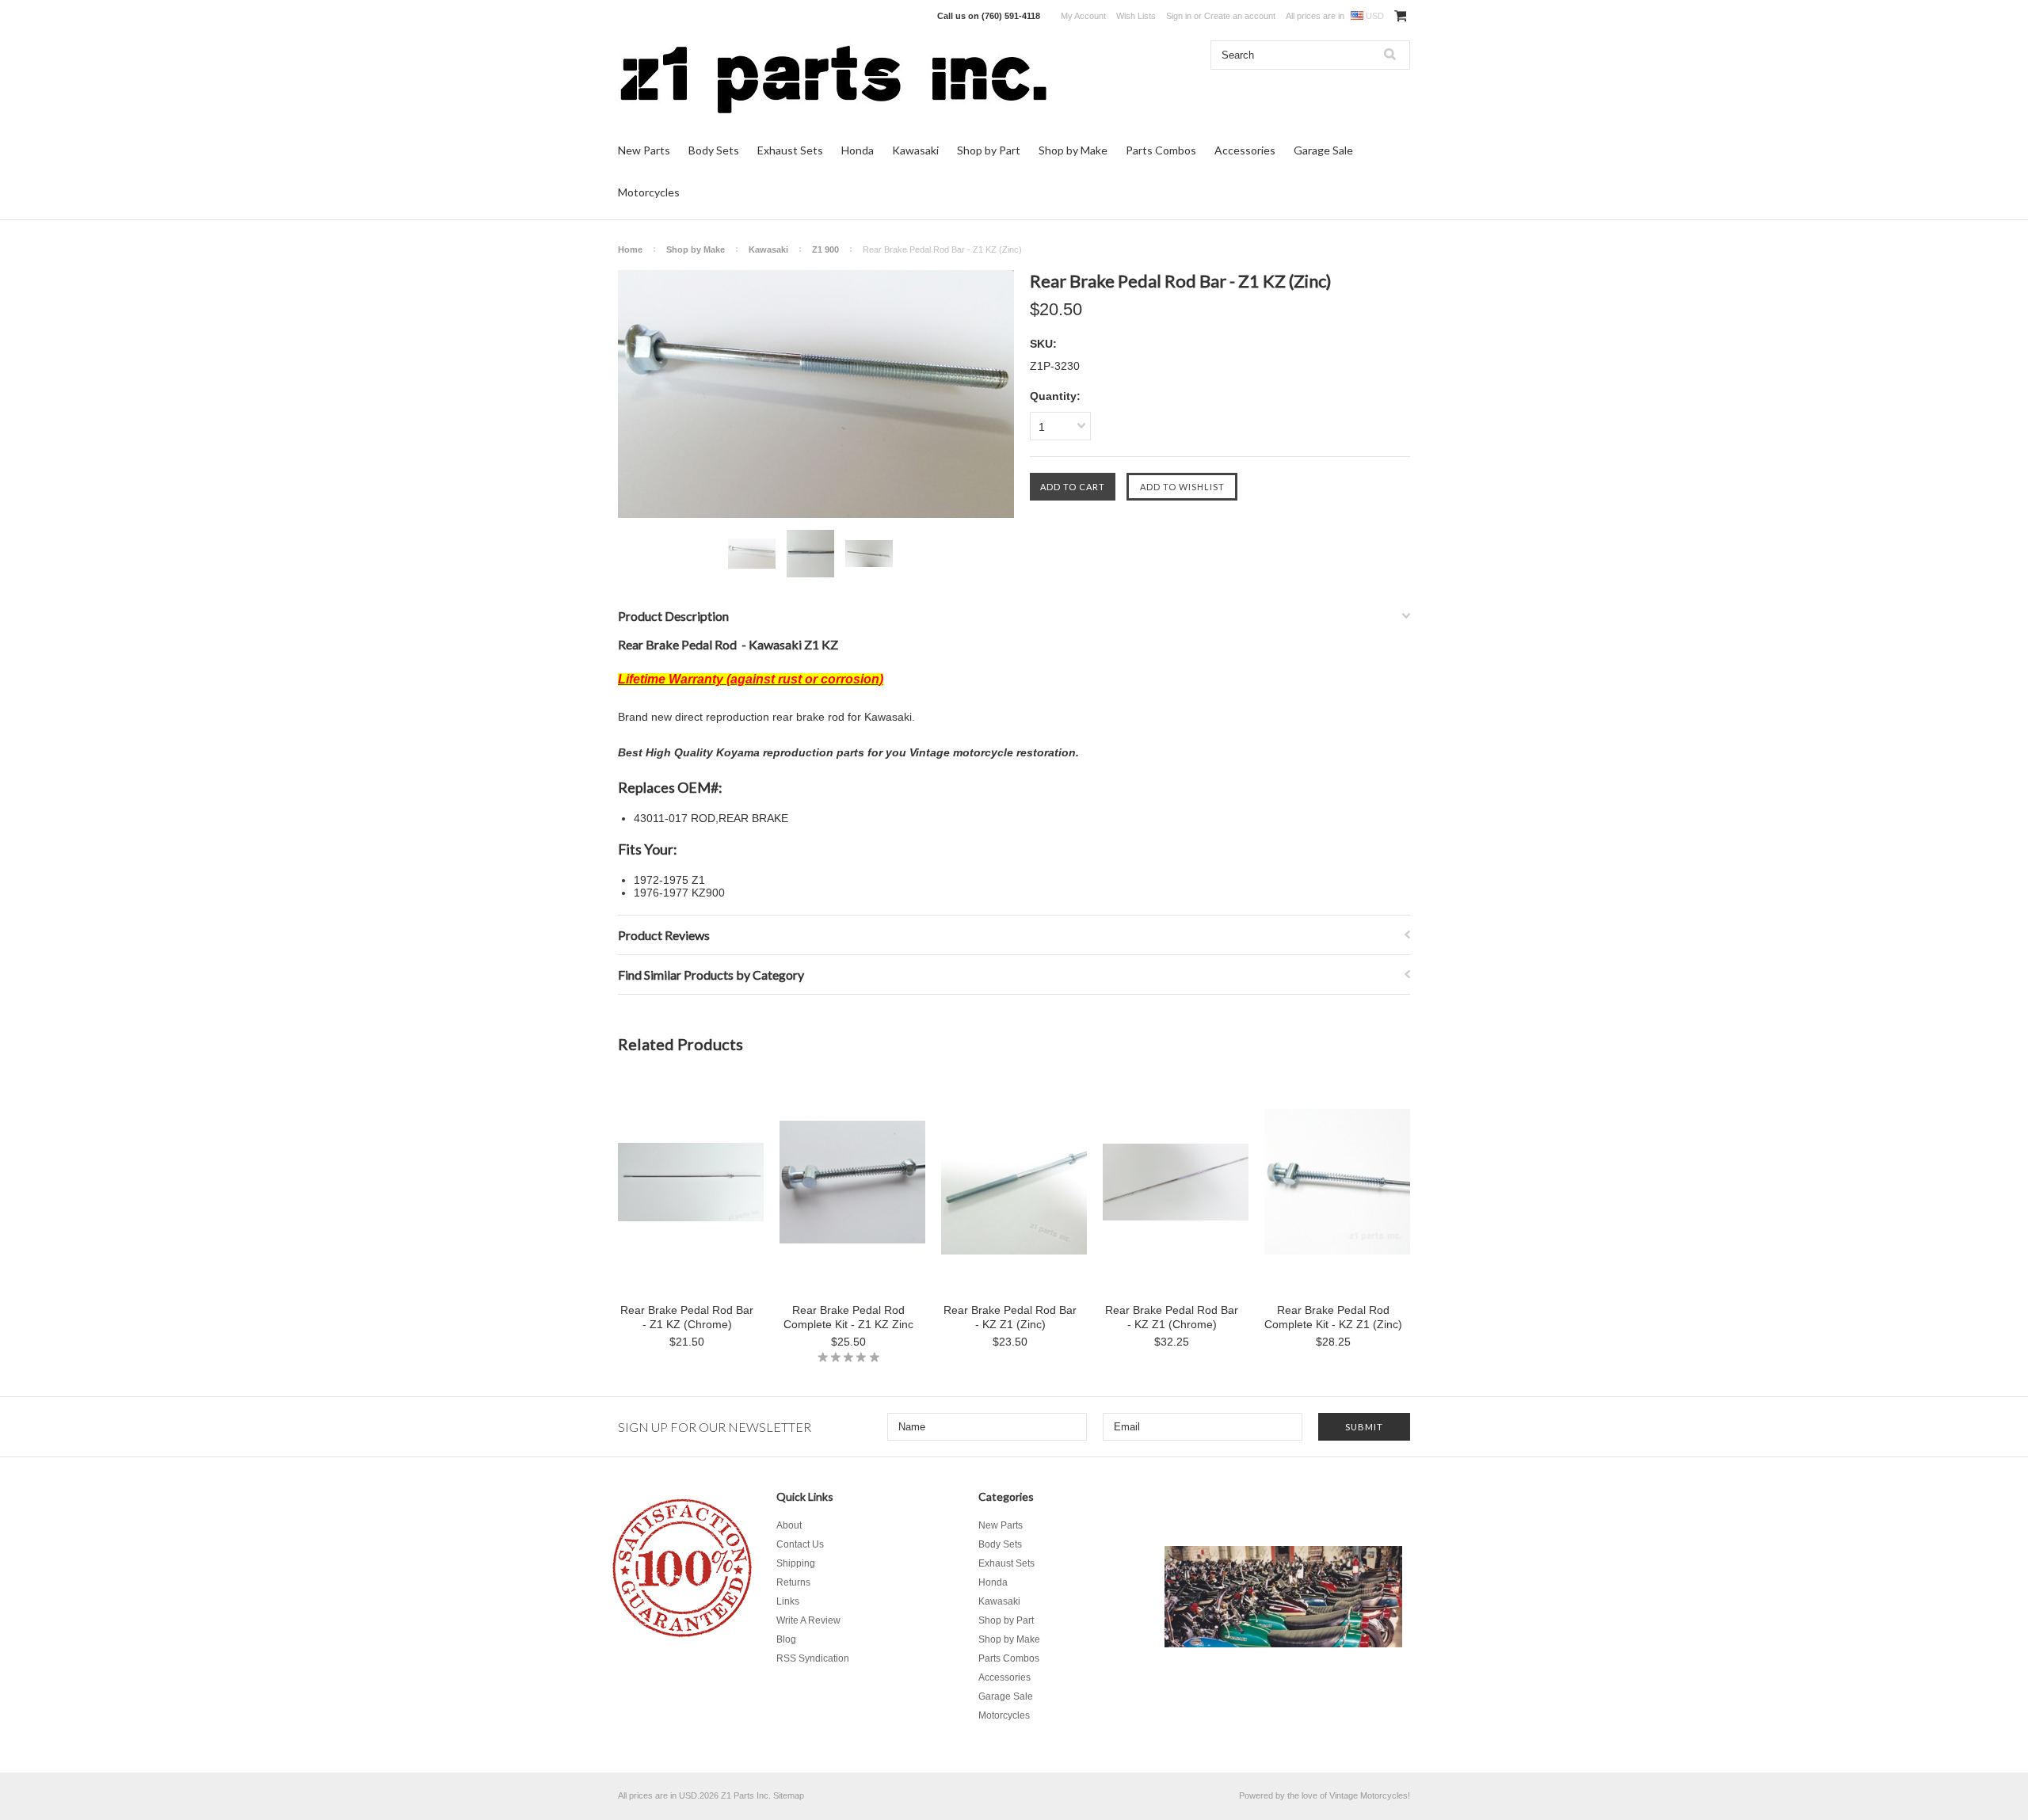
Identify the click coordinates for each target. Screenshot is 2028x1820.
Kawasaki (915, 150)
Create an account (1240, 16)
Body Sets (714, 150)
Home (630, 249)
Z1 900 (825, 249)
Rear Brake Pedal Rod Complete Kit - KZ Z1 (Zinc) (1333, 1317)
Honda (858, 150)
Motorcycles (649, 192)
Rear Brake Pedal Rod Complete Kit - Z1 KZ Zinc (848, 1317)
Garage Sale (1323, 150)
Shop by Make (1073, 150)
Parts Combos (1161, 150)
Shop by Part (989, 150)
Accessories (1245, 150)
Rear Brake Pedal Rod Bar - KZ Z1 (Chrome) (1172, 1317)
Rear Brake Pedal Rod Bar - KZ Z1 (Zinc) (1010, 1317)
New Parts (644, 150)
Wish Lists (1136, 16)
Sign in (1179, 16)
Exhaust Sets (790, 150)
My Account (1083, 16)
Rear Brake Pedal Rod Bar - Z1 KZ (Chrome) (687, 1317)
